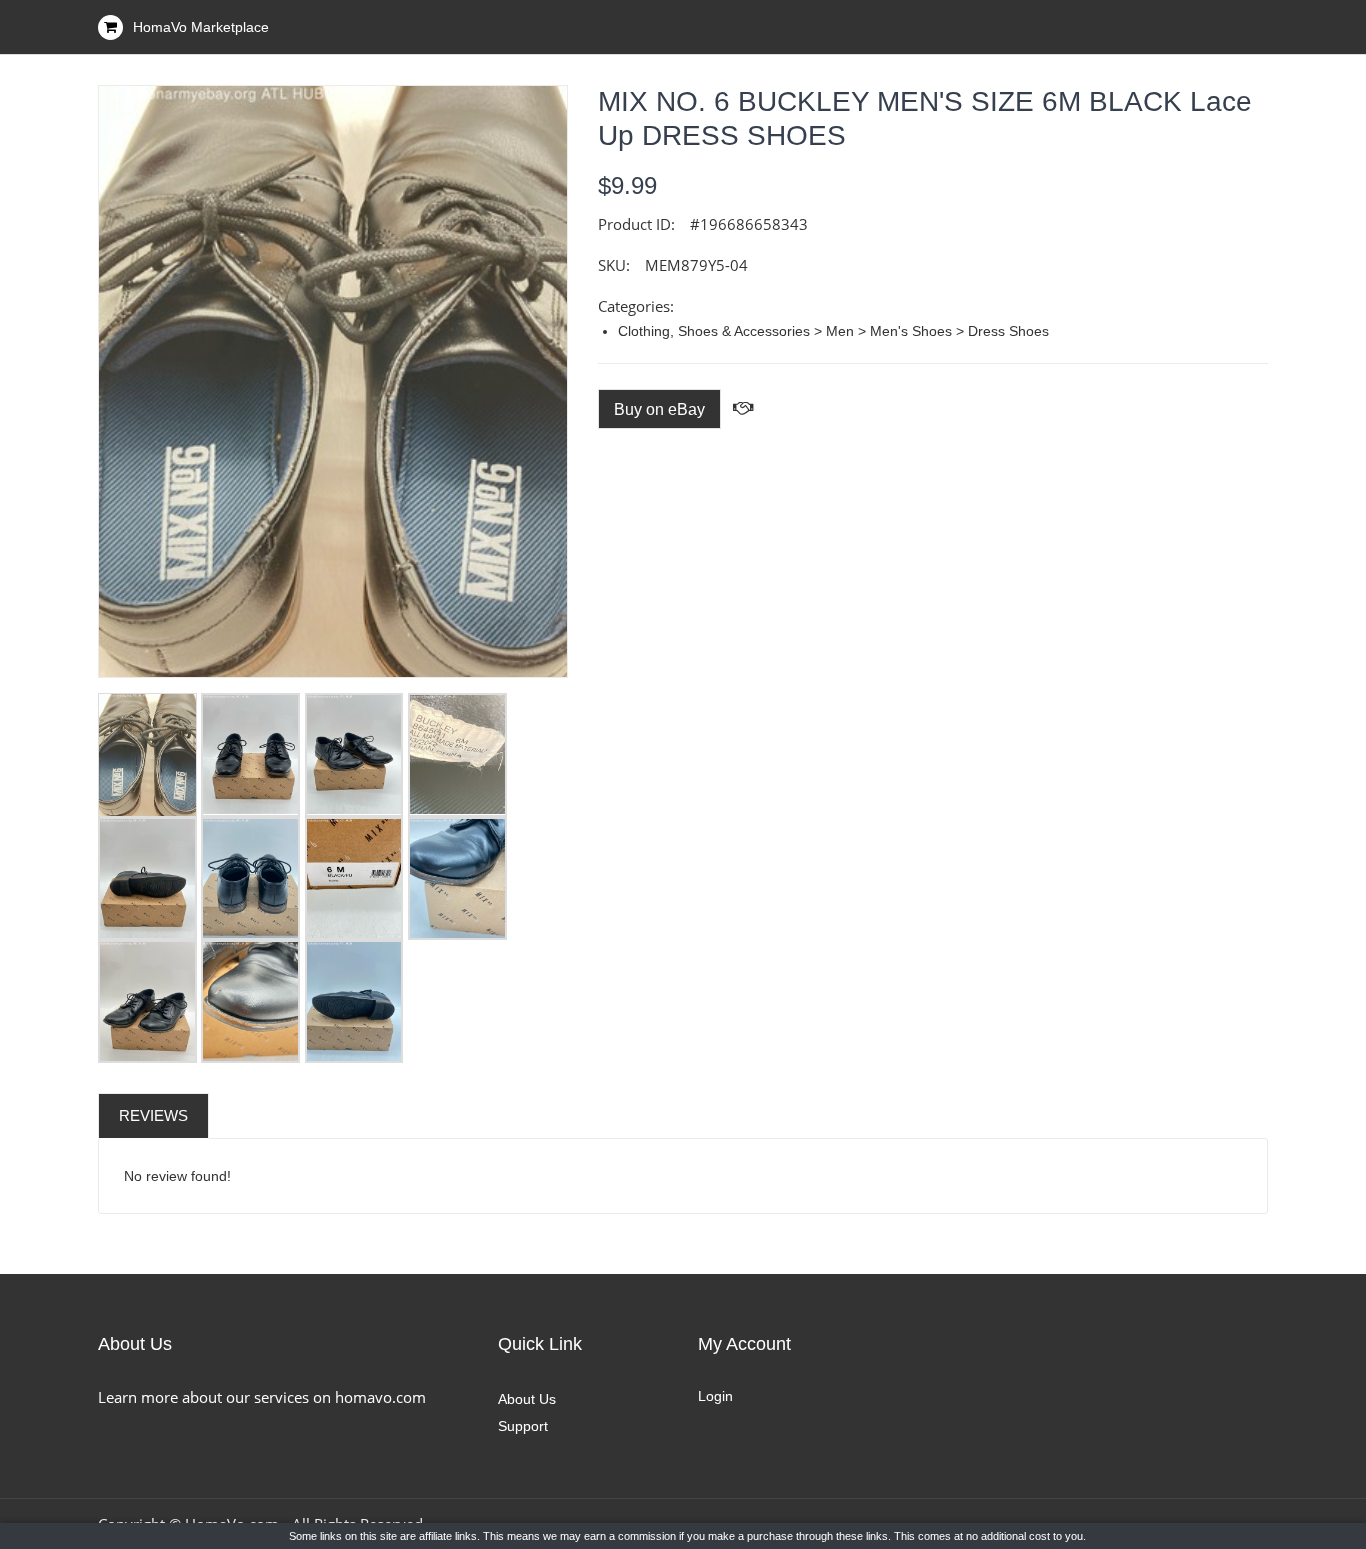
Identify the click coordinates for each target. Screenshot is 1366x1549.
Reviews (153, 1115)
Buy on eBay (659, 409)
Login (715, 1396)
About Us (527, 1399)
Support (523, 1426)
